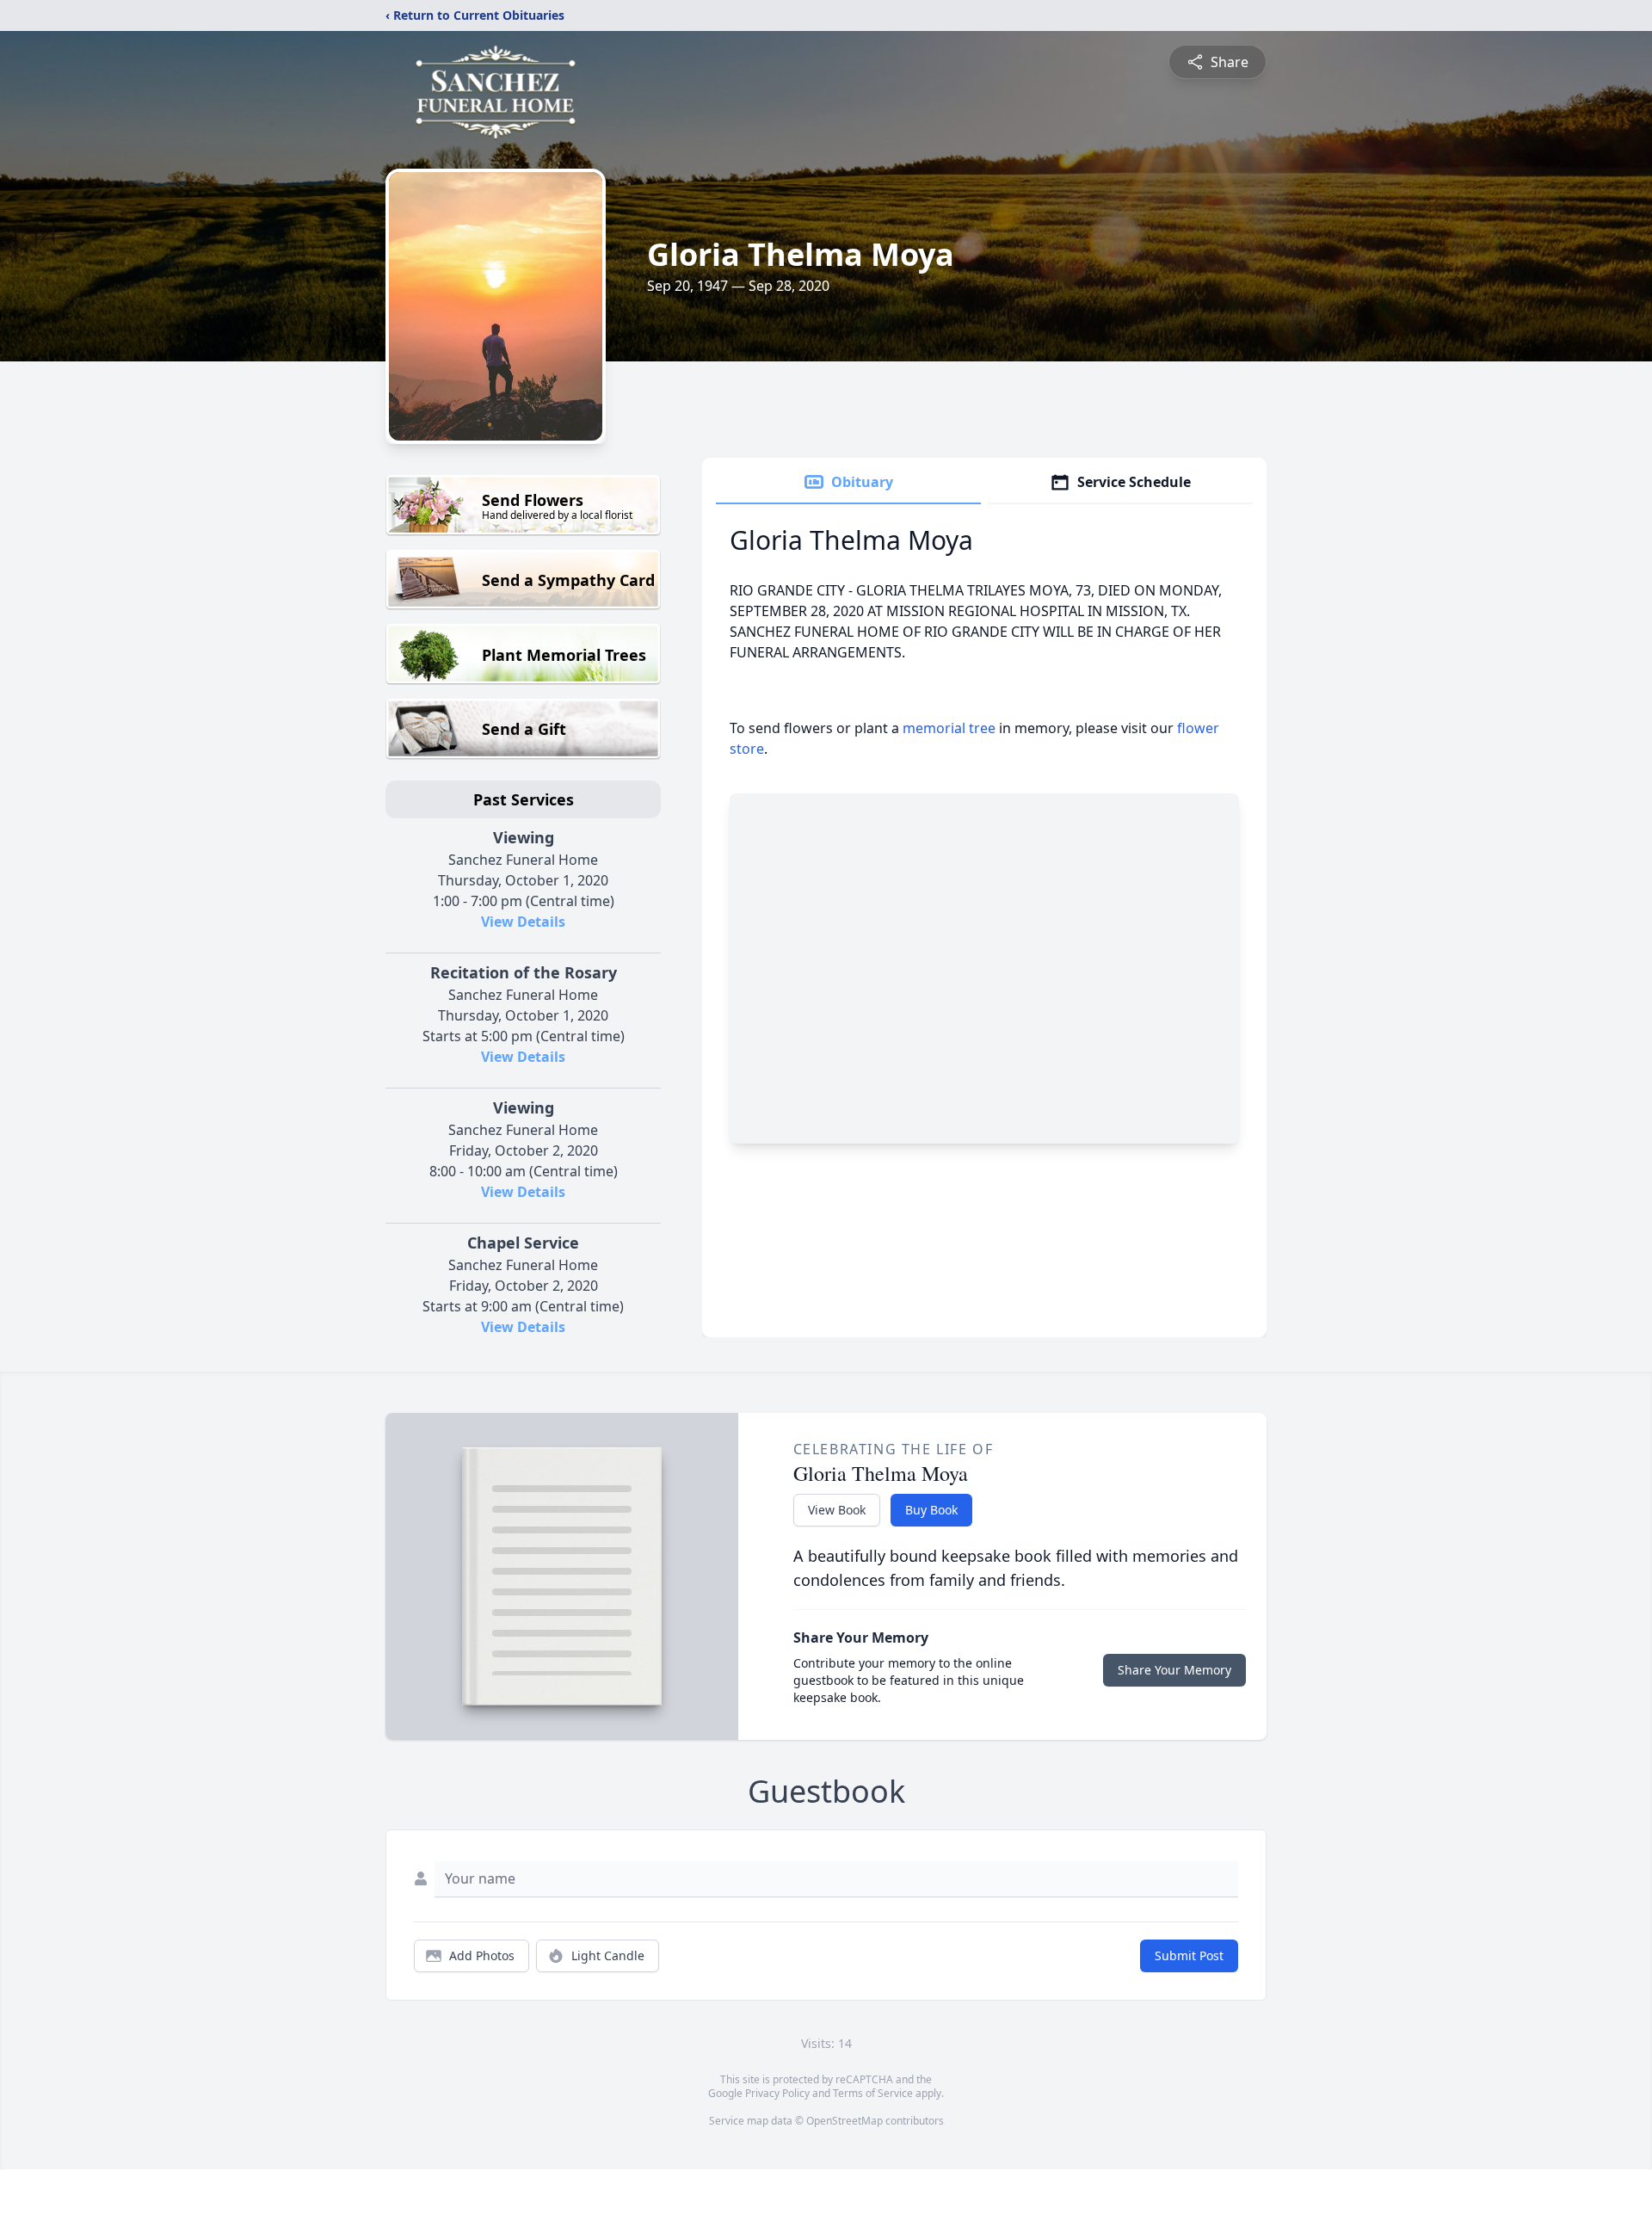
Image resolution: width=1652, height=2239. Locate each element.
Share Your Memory (1174, 1670)
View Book (837, 1510)
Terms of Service (873, 2093)
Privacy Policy (777, 2093)
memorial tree (949, 728)
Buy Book (931, 1510)
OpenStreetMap (844, 2121)
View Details (523, 922)
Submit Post (1189, 1955)
